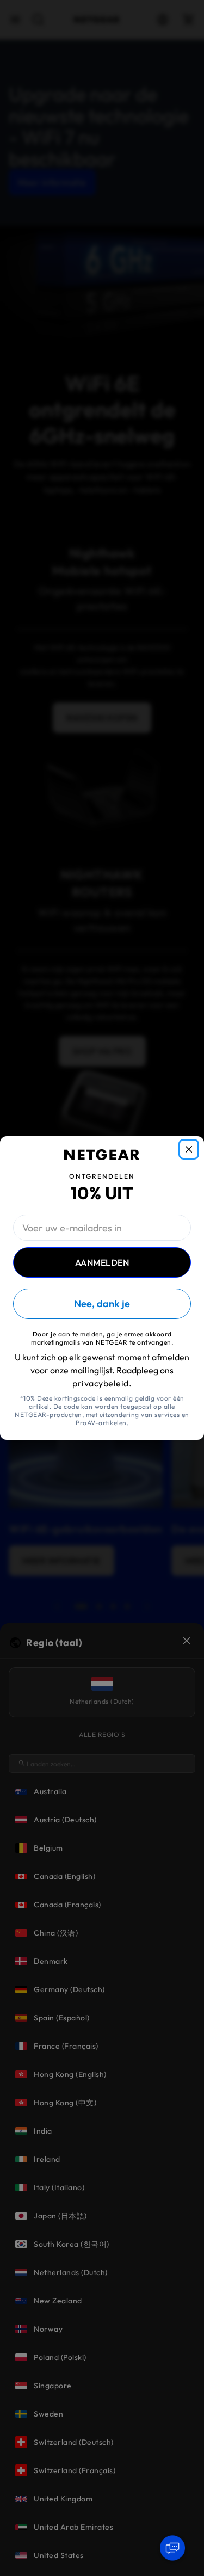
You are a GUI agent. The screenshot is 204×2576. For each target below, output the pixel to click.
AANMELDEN (102, 1262)
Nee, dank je (102, 1304)
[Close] (189, 1149)
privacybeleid (101, 1383)
